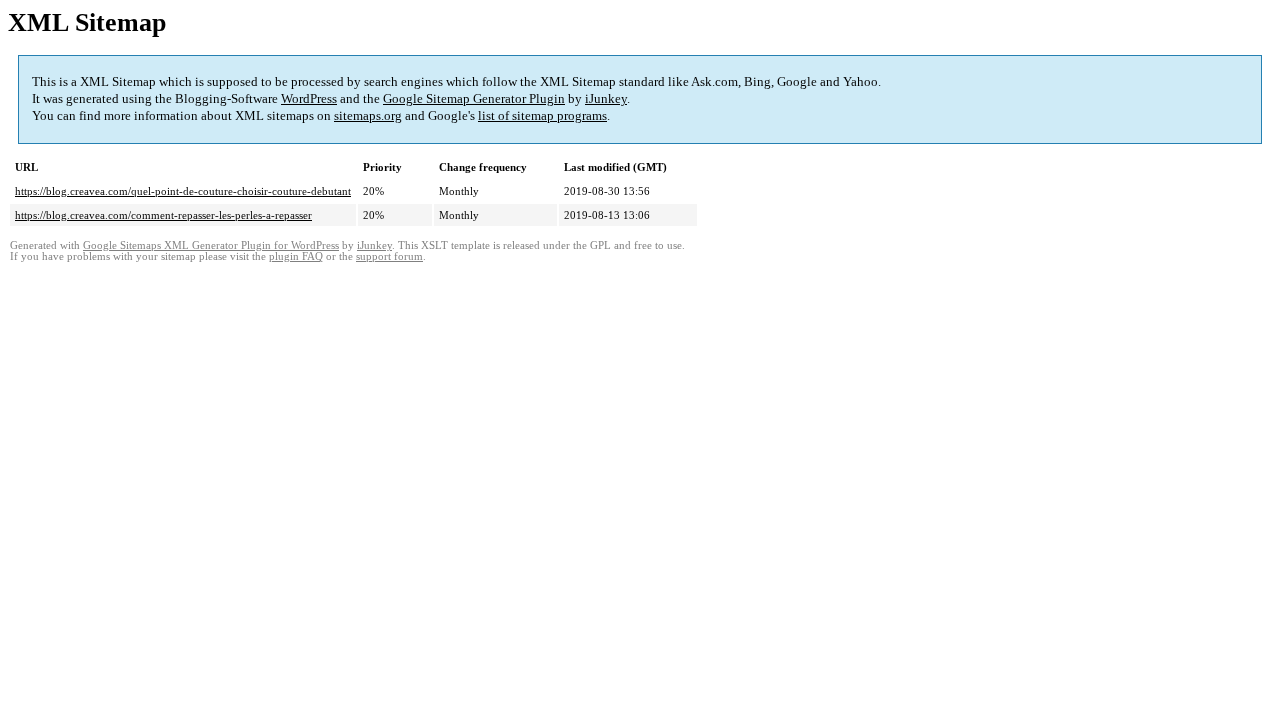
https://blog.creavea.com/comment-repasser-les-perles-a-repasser (163, 215)
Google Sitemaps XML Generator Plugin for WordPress (211, 245)
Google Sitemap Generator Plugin (474, 98)
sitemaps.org (368, 115)
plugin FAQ (296, 256)
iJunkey (606, 98)
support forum (389, 256)
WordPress (309, 98)
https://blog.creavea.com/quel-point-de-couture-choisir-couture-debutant (183, 191)
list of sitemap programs (542, 115)
